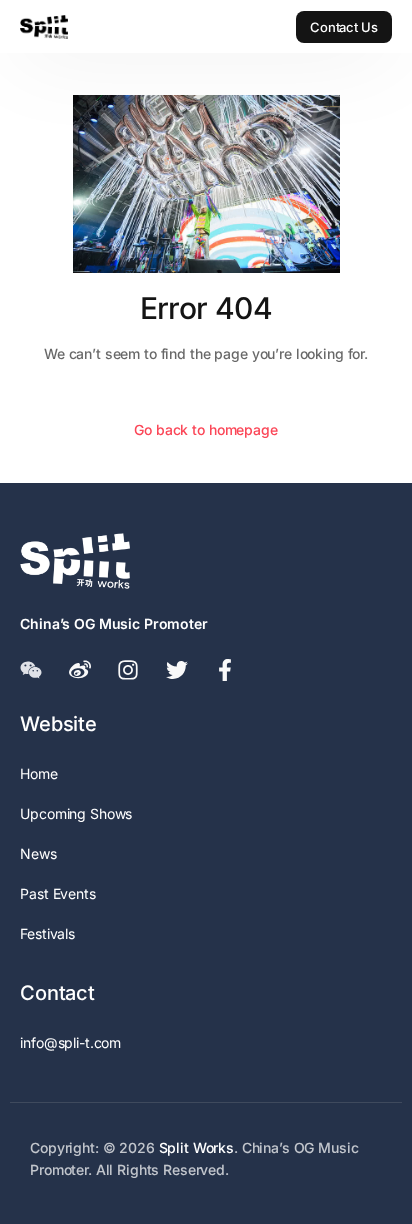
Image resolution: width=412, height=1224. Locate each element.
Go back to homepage (205, 429)
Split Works (196, 1147)
